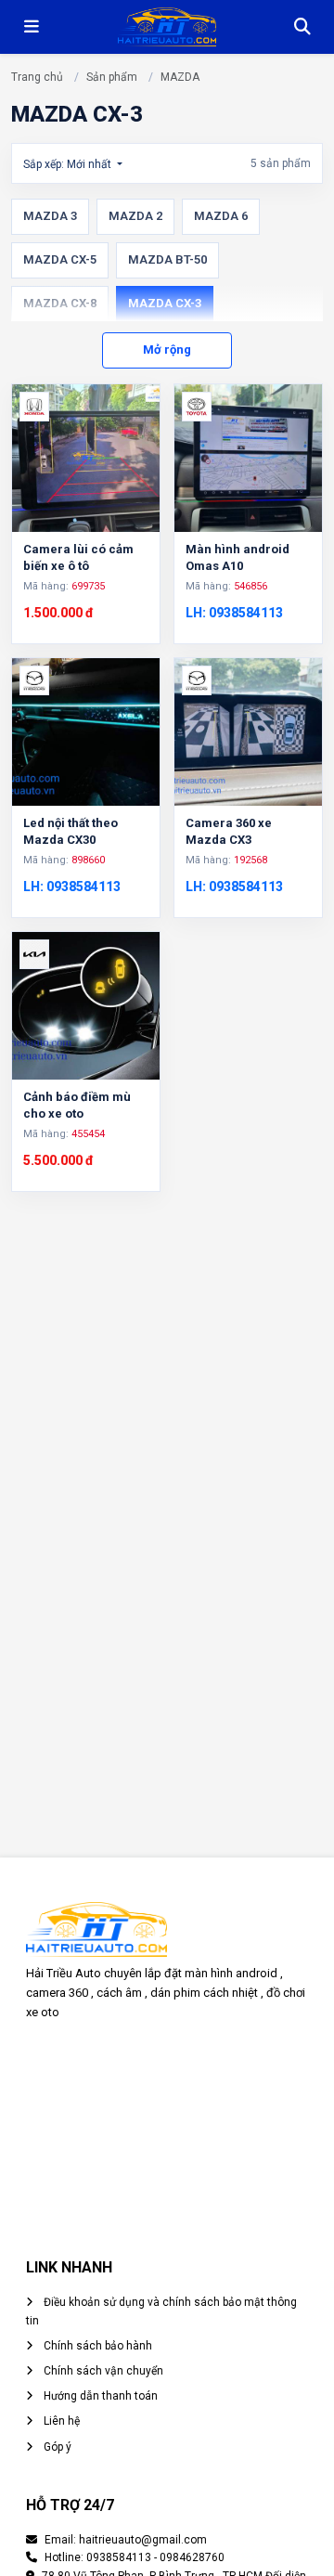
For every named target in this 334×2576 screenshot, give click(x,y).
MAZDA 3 (50, 216)
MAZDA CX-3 (165, 303)
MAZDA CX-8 (60, 303)
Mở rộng (167, 350)
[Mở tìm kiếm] (302, 27)
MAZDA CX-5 (60, 259)
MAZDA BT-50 (167, 259)
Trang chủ (37, 77)
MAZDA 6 (221, 216)
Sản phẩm (112, 77)
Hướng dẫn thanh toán (99, 2396)
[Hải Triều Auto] (167, 27)
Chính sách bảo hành (96, 2346)
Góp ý (56, 2447)
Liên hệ (60, 2421)
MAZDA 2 (135, 216)
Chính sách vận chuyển (102, 2371)
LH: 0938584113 (234, 613)
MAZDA (180, 77)
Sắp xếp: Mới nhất (69, 164)
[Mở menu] (32, 27)
